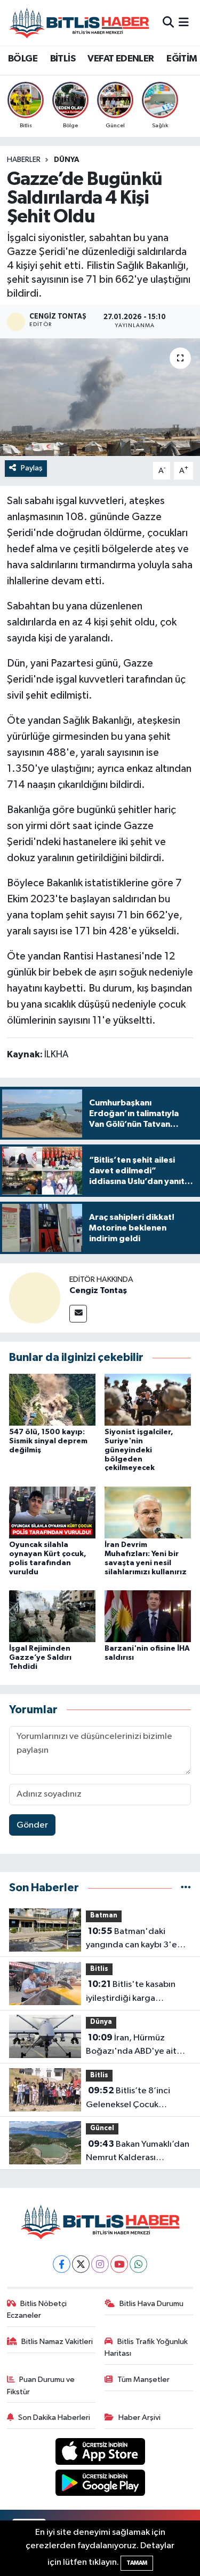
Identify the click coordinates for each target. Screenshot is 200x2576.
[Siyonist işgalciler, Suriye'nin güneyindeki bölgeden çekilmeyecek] (148, 1399)
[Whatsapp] (138, 2264)
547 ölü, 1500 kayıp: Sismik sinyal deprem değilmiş (48, 1441)
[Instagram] (100, 2264)
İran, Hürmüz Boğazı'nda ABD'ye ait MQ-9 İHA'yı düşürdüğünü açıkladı (138, 2046)
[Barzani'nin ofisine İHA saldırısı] (148, 1616)
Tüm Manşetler (143, 2380)
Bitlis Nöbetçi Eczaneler (37, 2310)
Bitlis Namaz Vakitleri (57, 2342)
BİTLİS (63, 59)
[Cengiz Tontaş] (35, 1298)
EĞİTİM (182, 59)
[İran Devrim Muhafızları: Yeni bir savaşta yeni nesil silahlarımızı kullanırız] (148, 1512)
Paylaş (32, 468)
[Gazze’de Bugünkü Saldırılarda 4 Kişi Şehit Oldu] (100, 397)
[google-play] (100, 2485)
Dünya (67, 160)
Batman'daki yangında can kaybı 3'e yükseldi (131, 1939)
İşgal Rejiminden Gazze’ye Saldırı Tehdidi (40, 1658)
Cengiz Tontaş (98, 1290)
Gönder (32, 1825)
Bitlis (99, 1969)
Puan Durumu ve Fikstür (41, 2385)
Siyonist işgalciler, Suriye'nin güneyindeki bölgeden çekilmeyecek (139, 1450)
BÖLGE (23, 59)
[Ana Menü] (184, 23)
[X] (81, 2264)
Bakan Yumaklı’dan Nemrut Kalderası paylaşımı (138, 2152)
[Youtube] (119, 2264)
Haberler (24, 160)
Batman (104, 1916)
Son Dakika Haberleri (54, 2418)
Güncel (102, 2128)
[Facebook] (62, 2264)
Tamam (137, 2563)
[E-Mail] (78, 1314)
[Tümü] (186, 1888)
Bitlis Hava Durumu (151, 2304)
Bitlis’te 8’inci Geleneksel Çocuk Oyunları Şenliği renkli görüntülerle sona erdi (130, 2099)
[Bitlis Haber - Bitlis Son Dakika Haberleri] (79, 23)
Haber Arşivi (139, 2418)
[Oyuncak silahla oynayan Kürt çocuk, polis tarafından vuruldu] (52, 1512)
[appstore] (100, 2453)
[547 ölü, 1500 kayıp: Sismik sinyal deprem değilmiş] (52, 1399)
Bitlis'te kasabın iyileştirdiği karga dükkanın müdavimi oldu (134, 1992)
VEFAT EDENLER (121, 59)
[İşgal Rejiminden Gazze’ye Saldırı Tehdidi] (52, 1616)
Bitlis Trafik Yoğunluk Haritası (146, 2347)
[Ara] (168, 23)
